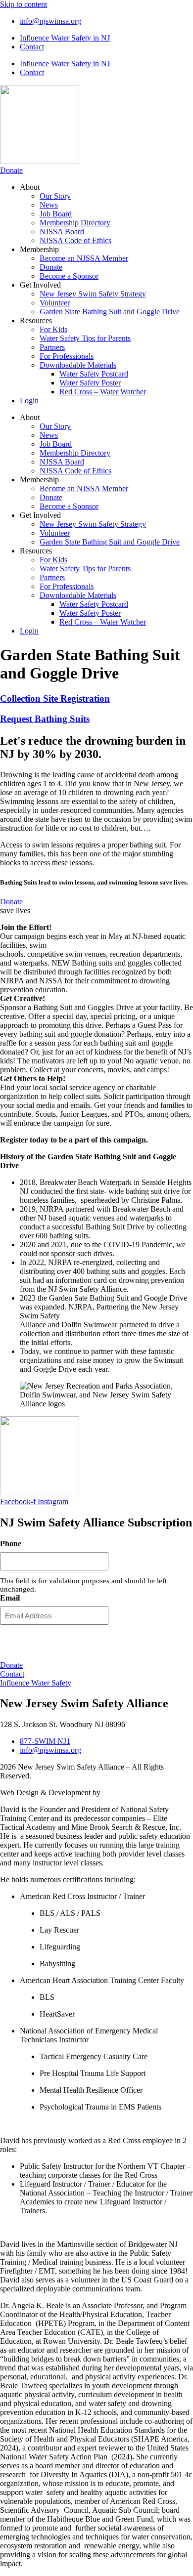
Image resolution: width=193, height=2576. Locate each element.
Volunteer (55, 303)
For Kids (53, 329)
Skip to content (24, 4)
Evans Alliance (126, 1793)
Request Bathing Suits (45, 719)
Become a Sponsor (69, 276)
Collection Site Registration (55, 698)
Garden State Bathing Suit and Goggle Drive (110, 312)
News (49, 205)
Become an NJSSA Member (84, 258)
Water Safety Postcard (94, 374)
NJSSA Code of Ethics (75, 240)
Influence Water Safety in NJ (65, 38)
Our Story (55, 196)
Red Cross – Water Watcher (103, 392)
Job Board (56, 214)
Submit (96, 1642)
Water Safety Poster (90, 383)
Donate (51, 267)
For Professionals (67, 356)
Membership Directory (75, 223)
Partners (52, 347)
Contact (32, 47)
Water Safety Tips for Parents (85, 338)
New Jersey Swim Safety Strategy (93, 294)
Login (29, 401)
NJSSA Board (62, 232)
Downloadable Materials (78, 365)
